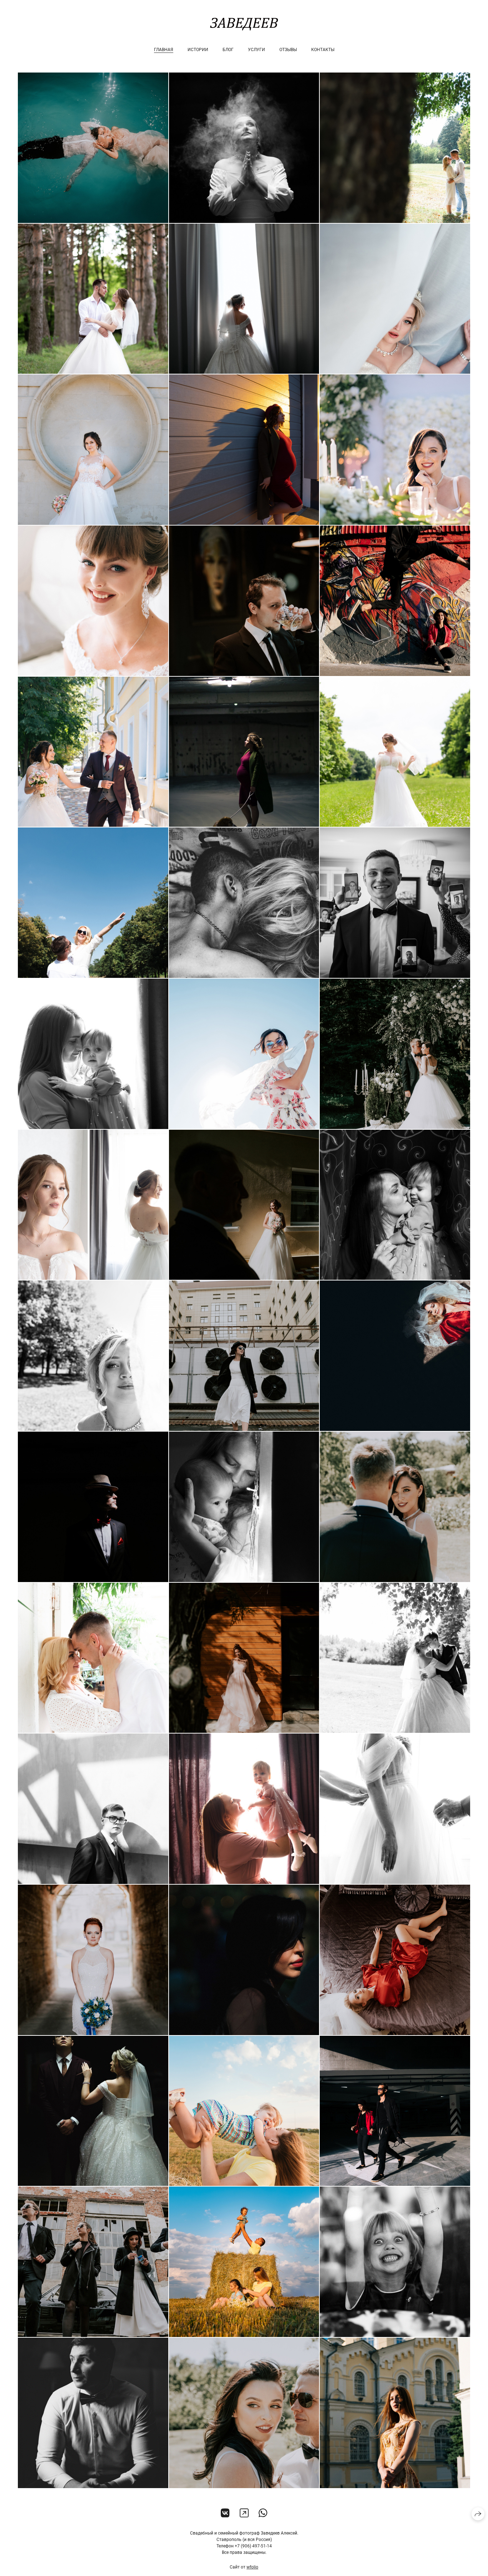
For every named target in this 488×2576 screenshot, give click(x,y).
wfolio (252, 2567)
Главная (164, 50)
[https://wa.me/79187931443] (263, 2513)
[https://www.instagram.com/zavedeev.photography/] (244, 2513)
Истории (198, 50)
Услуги (257, 50)
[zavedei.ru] (244, 24)
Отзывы (288, 50)
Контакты (323, 50)
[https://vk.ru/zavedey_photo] (225, 2513)
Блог (228, 50)
